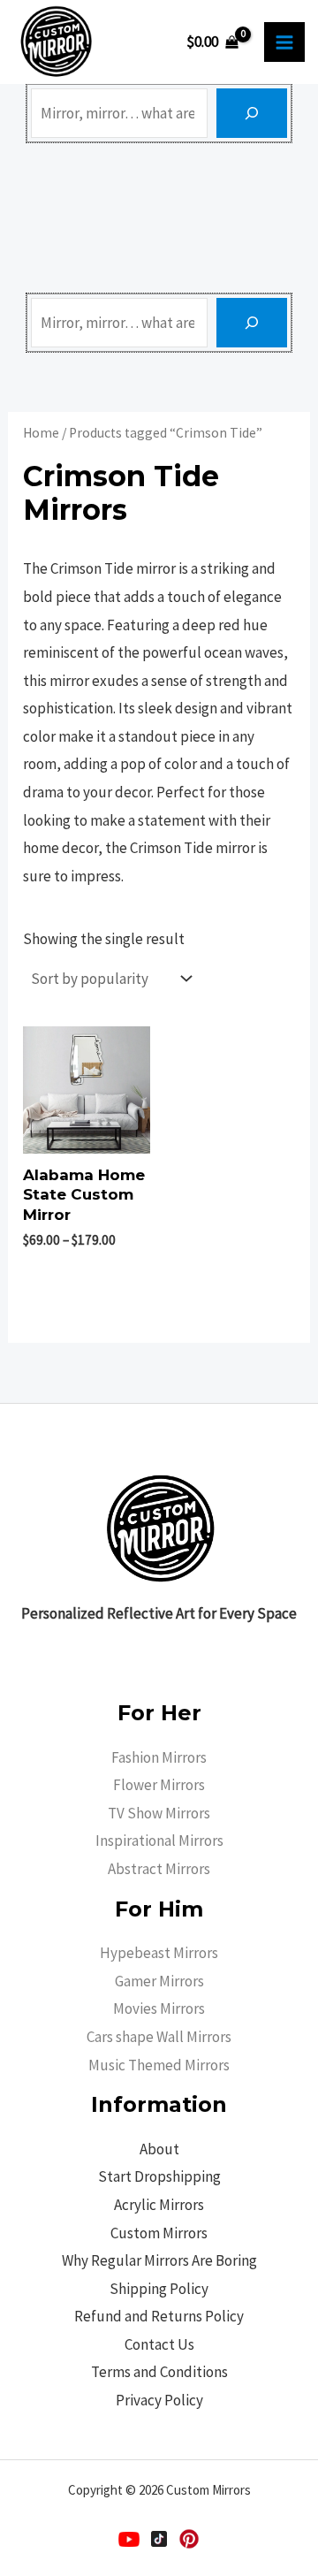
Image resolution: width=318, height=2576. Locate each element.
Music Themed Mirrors (159, 2065)
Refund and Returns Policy (159, 2316)
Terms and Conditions (159, 2372)
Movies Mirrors (159, 2008)
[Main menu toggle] (284, 42)
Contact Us (159, 2344)
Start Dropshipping (159, 2176)
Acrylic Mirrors (159, 2205)
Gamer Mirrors (159, 1981)
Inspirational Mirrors (159, 1841)
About (159, 2149)
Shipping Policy (159, 2289)
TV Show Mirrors (159, 1813)
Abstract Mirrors (159, 1869)
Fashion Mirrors (159, 1757)
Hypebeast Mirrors (159, 1953)
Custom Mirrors (159, 2233)
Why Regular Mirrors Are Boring (159, 2260)
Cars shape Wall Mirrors (159, 2037)
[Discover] (252, 113)
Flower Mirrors (159, 1785)
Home (41, 433)
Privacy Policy (159, 2400)
